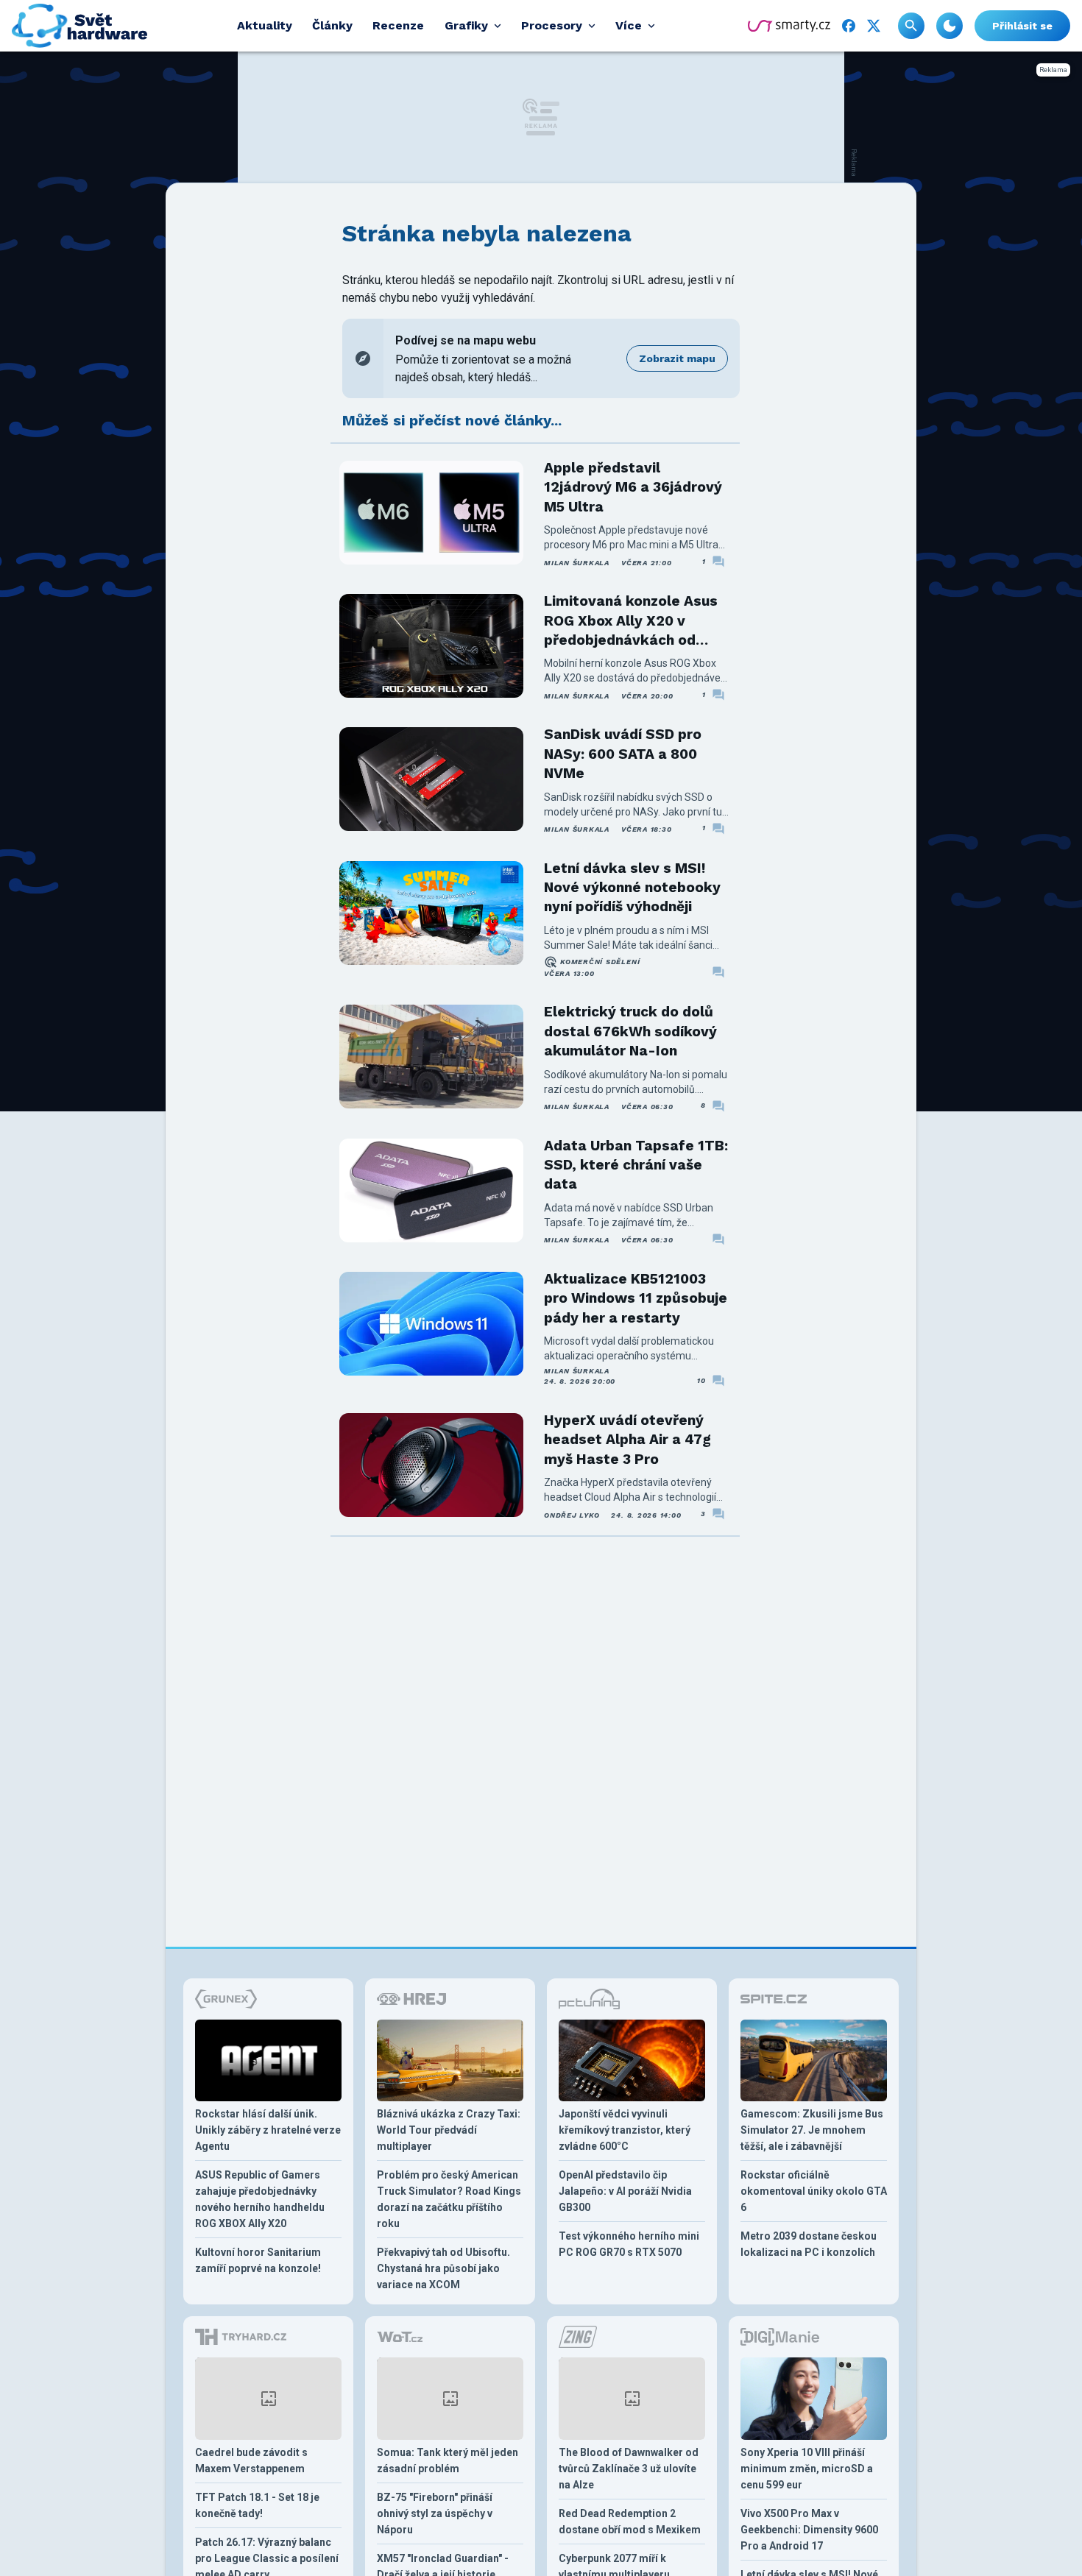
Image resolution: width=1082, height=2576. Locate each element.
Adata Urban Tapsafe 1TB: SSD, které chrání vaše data (636, 1165)
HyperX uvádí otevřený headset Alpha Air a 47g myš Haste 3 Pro (627, 1440)
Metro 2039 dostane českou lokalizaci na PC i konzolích (809, 2244)
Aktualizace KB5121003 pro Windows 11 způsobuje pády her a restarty (636, 1298)
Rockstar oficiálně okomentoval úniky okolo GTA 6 (814, 2191)
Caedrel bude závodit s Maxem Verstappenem (251, 2460)
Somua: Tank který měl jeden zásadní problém (448, 2460)
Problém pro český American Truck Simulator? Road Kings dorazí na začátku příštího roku (449, 2199)
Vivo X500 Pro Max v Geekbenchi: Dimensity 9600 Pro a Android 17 (809, 2530)
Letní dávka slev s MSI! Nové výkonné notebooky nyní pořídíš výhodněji (632, 888)
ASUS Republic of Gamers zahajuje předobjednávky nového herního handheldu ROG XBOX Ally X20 (260, 2199)
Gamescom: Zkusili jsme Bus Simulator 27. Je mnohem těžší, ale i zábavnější (812, 2130)
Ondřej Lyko (572, 1515)
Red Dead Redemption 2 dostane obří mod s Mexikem (630, 2522)
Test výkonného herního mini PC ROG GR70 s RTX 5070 (629, 2244)
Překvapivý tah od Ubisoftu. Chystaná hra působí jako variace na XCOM (443, 2268)
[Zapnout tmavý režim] (950, 26)
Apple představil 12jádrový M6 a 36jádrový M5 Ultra (633, 487)
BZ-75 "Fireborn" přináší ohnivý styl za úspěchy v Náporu (435, 2513)
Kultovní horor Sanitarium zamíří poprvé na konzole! (258, 2260)
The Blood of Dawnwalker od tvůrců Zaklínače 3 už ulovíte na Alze (629, 2469)
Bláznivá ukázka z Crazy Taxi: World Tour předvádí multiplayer (449, 2130)
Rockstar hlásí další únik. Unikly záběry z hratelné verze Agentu (268, 2130)
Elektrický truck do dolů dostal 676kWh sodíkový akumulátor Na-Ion (630, 1031)
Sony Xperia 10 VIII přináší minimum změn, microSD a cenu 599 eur (807, 2469)
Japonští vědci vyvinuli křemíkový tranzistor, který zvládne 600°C (625, 2130)
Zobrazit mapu (677, 358)
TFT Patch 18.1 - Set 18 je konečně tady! (257, 2505)
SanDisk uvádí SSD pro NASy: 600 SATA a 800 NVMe (623, 754)
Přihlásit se (1022, 26)
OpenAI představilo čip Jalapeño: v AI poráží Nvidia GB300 (625, 2191)
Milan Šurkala (577, 563)
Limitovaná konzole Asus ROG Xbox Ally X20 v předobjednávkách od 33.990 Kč (631, 621)
